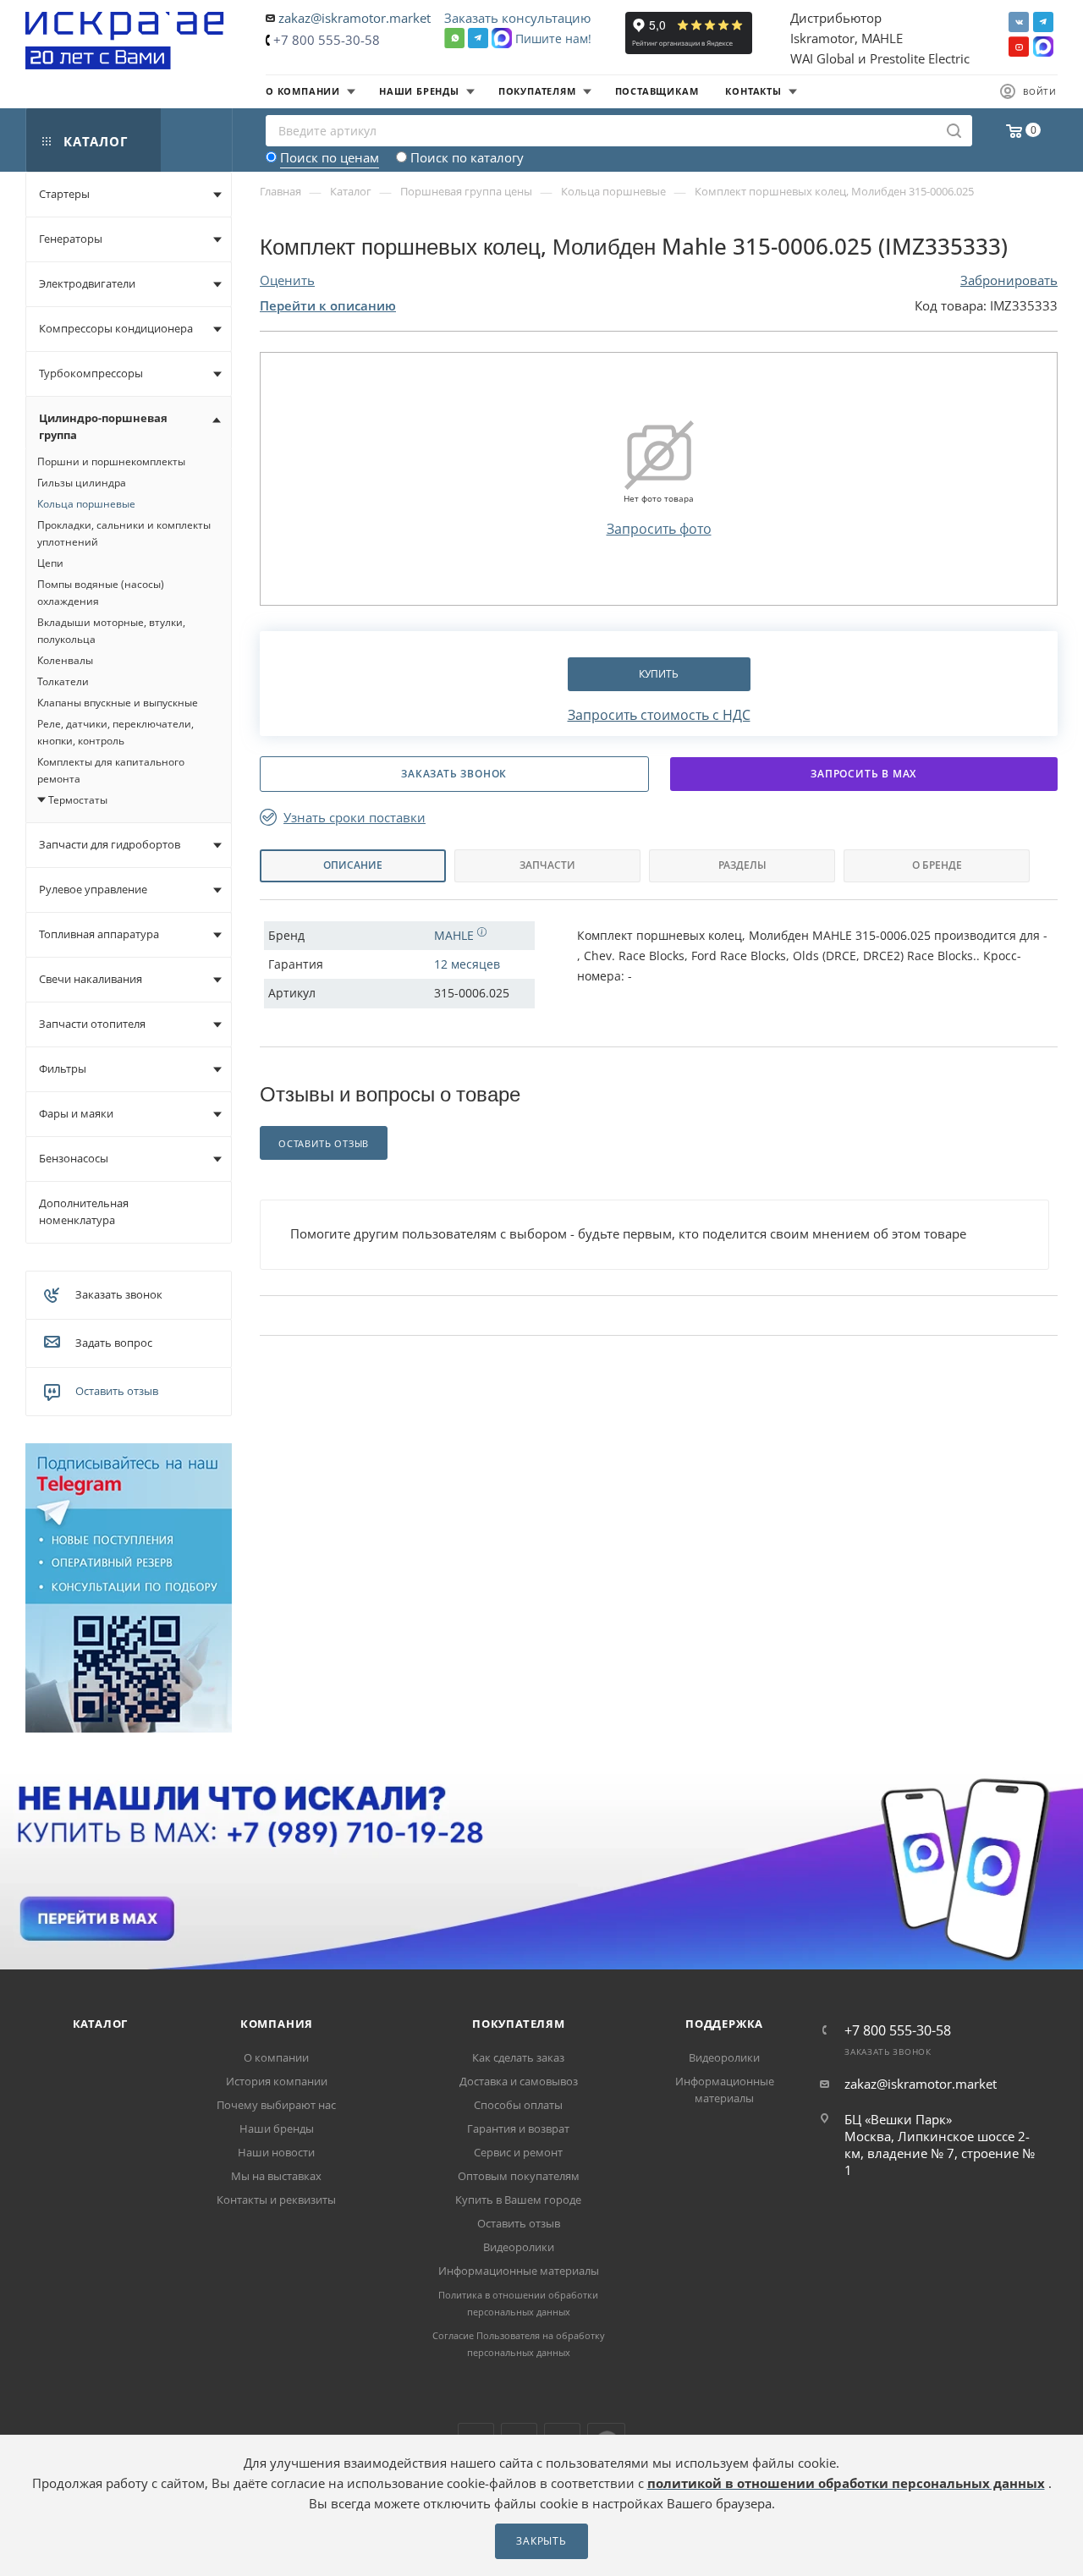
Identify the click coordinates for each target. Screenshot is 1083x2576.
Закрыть (541, 2541)
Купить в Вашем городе (518, 2200)
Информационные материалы (519, 2271)
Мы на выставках (276, 2176)
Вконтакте (1019, 22)
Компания (277, 2024)
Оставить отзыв (117, 1391)
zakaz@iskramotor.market (355, 18)
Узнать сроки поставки (355, 818)
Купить (659, 674)
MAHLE (456, 935)
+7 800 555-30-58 (327, 40)
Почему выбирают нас (276, 2105)
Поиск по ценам (330, 157)
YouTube (1019, 47)
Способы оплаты (518, 2105)
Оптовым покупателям (519, 2176)
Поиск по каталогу (467, 157)
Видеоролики (519, 2247)
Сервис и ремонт (518, 2152)
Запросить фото (659, 529)
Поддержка (724, 2024)
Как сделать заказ (518, 2057)
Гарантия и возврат (518, 2128)
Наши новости (276, 2152)
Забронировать (1009, 280)
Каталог (101, 2024)
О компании (276, 2057)
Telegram (1043, 22)
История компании (277, 2081)
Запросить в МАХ (863, 774)
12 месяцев (467, 964)
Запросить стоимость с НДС (659, 715)
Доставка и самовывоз (519, 2081)
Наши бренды (277, 2128)
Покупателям (519, 2024)
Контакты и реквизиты (276, 2200)
